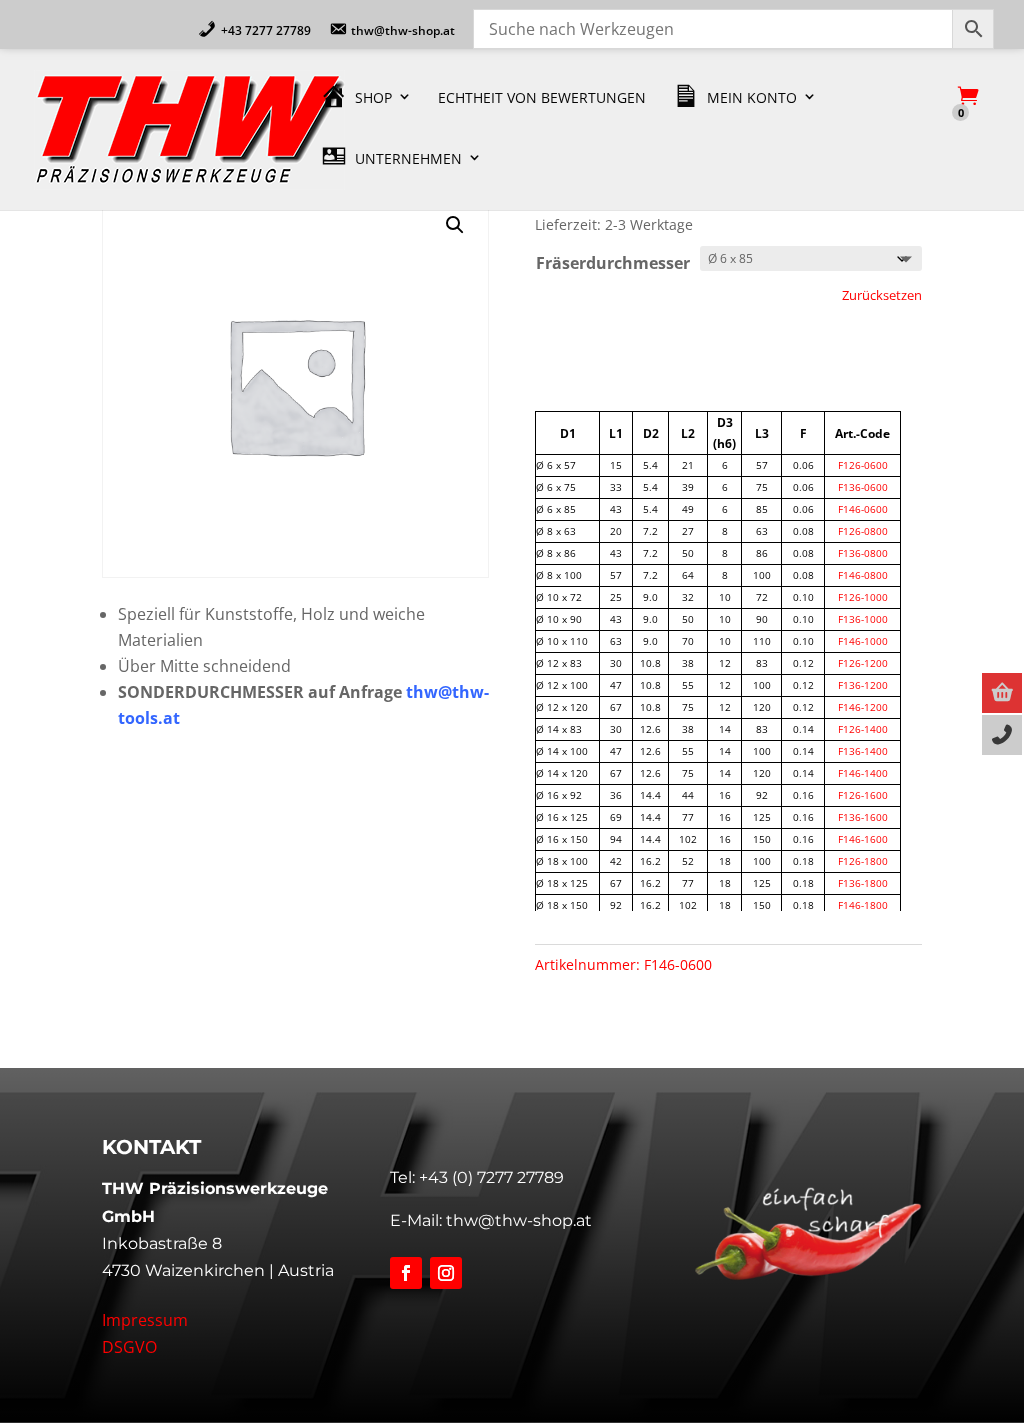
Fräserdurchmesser (613, 263)
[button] (455, 225)
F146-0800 (863, 575)
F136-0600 (863, 487)
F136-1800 (863, 883)
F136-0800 (863, 553)
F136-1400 (863, 751)
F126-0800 (863, 531)
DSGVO (129, 1347)
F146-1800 (863, 905)
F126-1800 (863, 861)
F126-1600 (863, 795)
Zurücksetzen (882, 295)
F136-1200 (863, 685)
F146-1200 (863, 707)
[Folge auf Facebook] (406, 1273)
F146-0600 (863, 509)
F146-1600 (863, 839)
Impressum (145, 1320)
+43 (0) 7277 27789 (491, 1177)
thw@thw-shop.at (519, 1220)
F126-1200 (863, 663)
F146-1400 (863, 773)
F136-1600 (863, 817)
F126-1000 (863, 597)
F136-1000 (863, 619)
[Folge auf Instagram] (446, 1273)
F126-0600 (863, 465)
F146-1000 (863, 641)
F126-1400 (863, 729)
